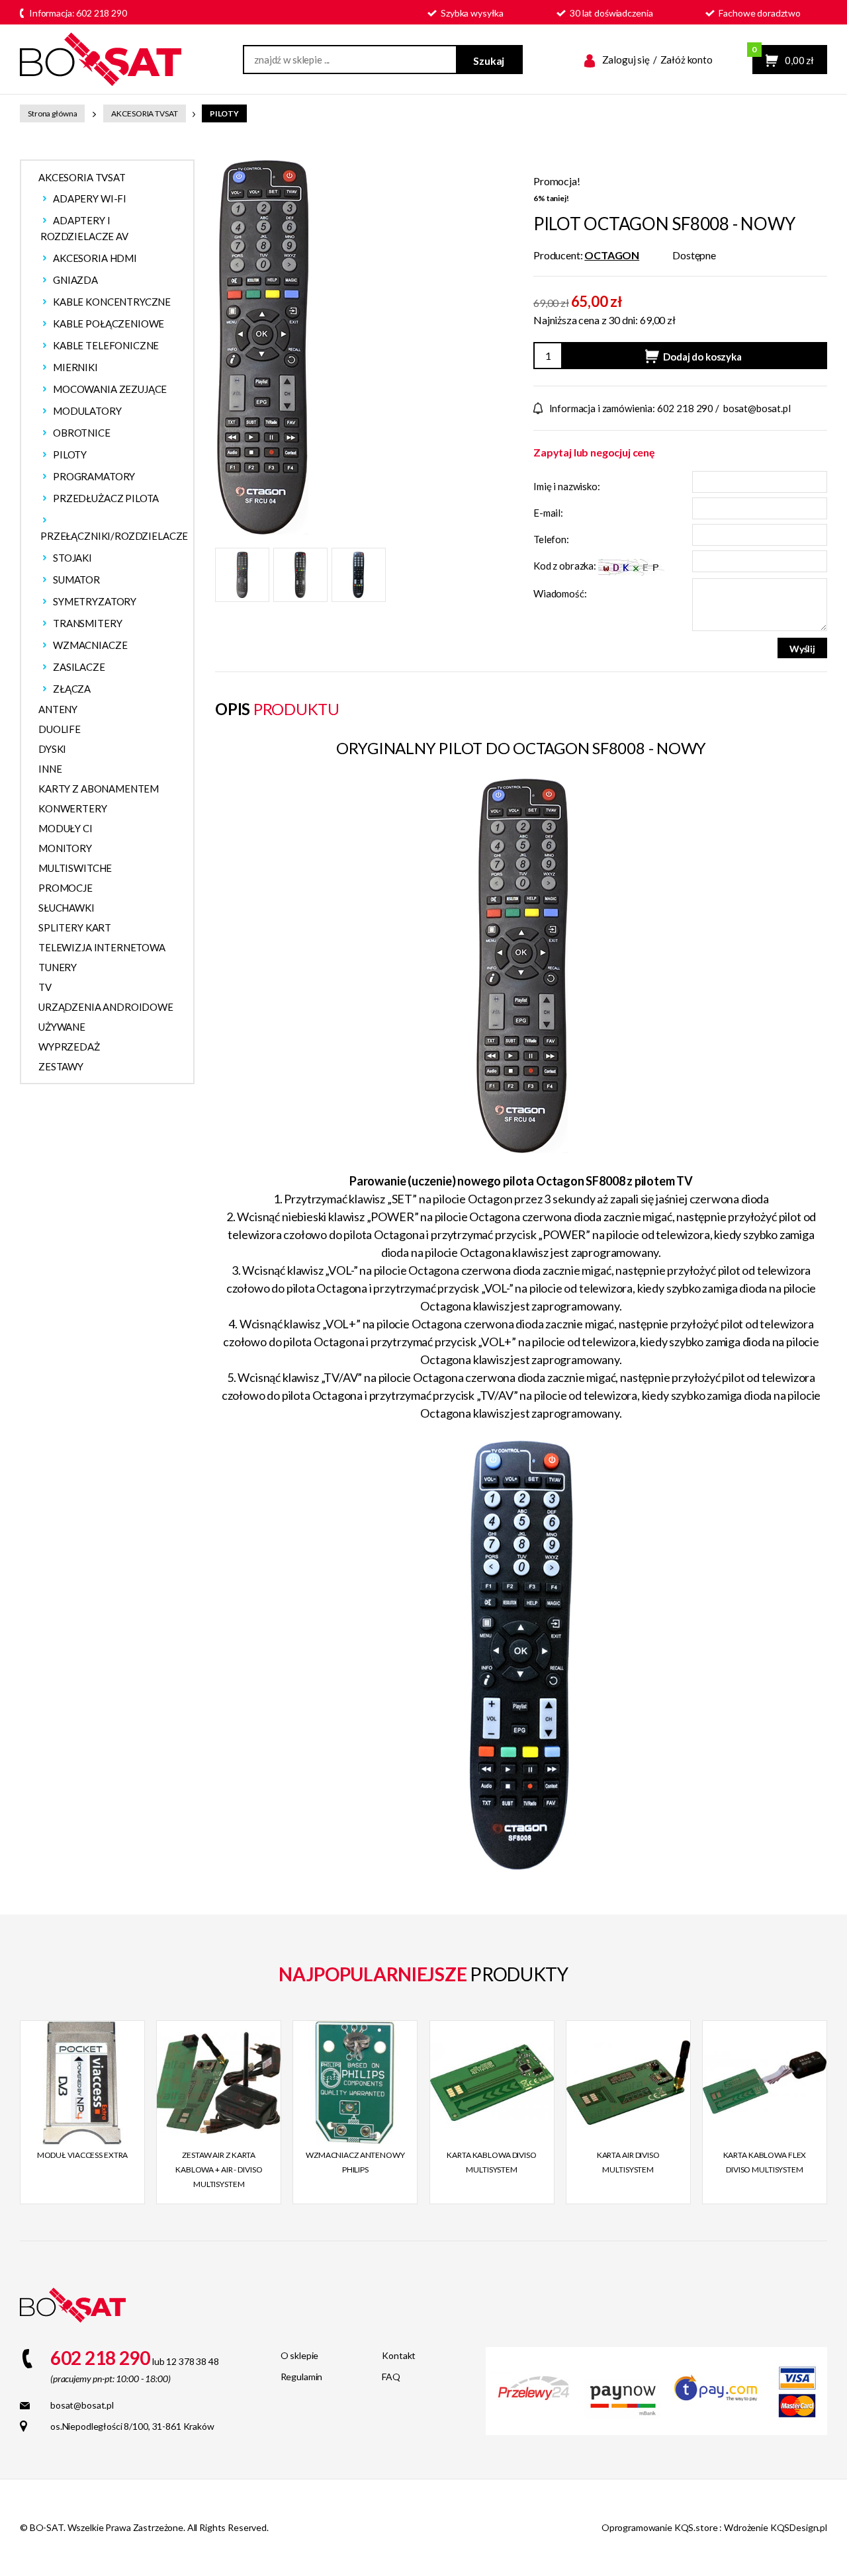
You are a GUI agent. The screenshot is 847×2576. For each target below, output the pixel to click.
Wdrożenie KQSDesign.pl (776, 2527)
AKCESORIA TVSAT (144, 113)
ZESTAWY (61, 1066)
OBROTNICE (82, 433)
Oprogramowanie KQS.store (660, 2527)
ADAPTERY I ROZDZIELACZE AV (84, 228)
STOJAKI (72, 558)
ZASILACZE (79, 667)
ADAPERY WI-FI (90, 198)
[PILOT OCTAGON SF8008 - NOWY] (262, 346)
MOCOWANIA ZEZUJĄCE (110, 389)
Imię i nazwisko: (567, 486)
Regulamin (302, 2377)
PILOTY (224, 113)
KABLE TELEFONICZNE (106, 345)
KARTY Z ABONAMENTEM (99, 789)
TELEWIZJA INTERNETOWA (102, 947)
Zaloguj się (626, 60)
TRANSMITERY (87, 623)
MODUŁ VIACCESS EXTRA (83, 2155)
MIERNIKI (75, 367)
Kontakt (399, 2355)
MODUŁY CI (66, 828)
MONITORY (65, 848)
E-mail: (548, 513)
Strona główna (52, 113)
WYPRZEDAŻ (69, 1047)
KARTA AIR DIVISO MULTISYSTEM (628, 2162)
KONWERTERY (73, 808)
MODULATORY (87, 411)
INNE (50, 769)
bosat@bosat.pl (757, 408)
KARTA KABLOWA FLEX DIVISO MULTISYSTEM (765, 2162)
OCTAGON (612, 255)
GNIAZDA (75, 280)
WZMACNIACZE (90, 645)
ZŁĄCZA (72, 689)
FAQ (391, 2377)
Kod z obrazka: (566, 566)
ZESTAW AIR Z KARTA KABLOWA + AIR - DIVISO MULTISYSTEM (219, 2169)
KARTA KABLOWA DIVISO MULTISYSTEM (492, 2162)
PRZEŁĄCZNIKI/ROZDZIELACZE (114, 536)
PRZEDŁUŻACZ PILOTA (106, 498)
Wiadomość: (560, 593)
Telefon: (551, 539)
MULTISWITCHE (75, 868)
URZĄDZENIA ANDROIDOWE (106, 1007)
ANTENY (58, 709)
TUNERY (58, 967)
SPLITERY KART (75, 927)
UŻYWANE (62, 1027)
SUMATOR (76, 580)
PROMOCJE (66, 888)
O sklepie (300, 2355)
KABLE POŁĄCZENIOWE (109, 323)
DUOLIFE (60, 729)
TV (45, 987)
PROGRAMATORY (94, 476)
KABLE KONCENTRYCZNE (112, 302)
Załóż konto (687, 60)
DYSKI (52, 749)
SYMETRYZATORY (95, 601)
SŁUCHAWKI (67, 908)
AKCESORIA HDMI (95, 258)
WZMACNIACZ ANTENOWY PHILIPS (355, 2162)
